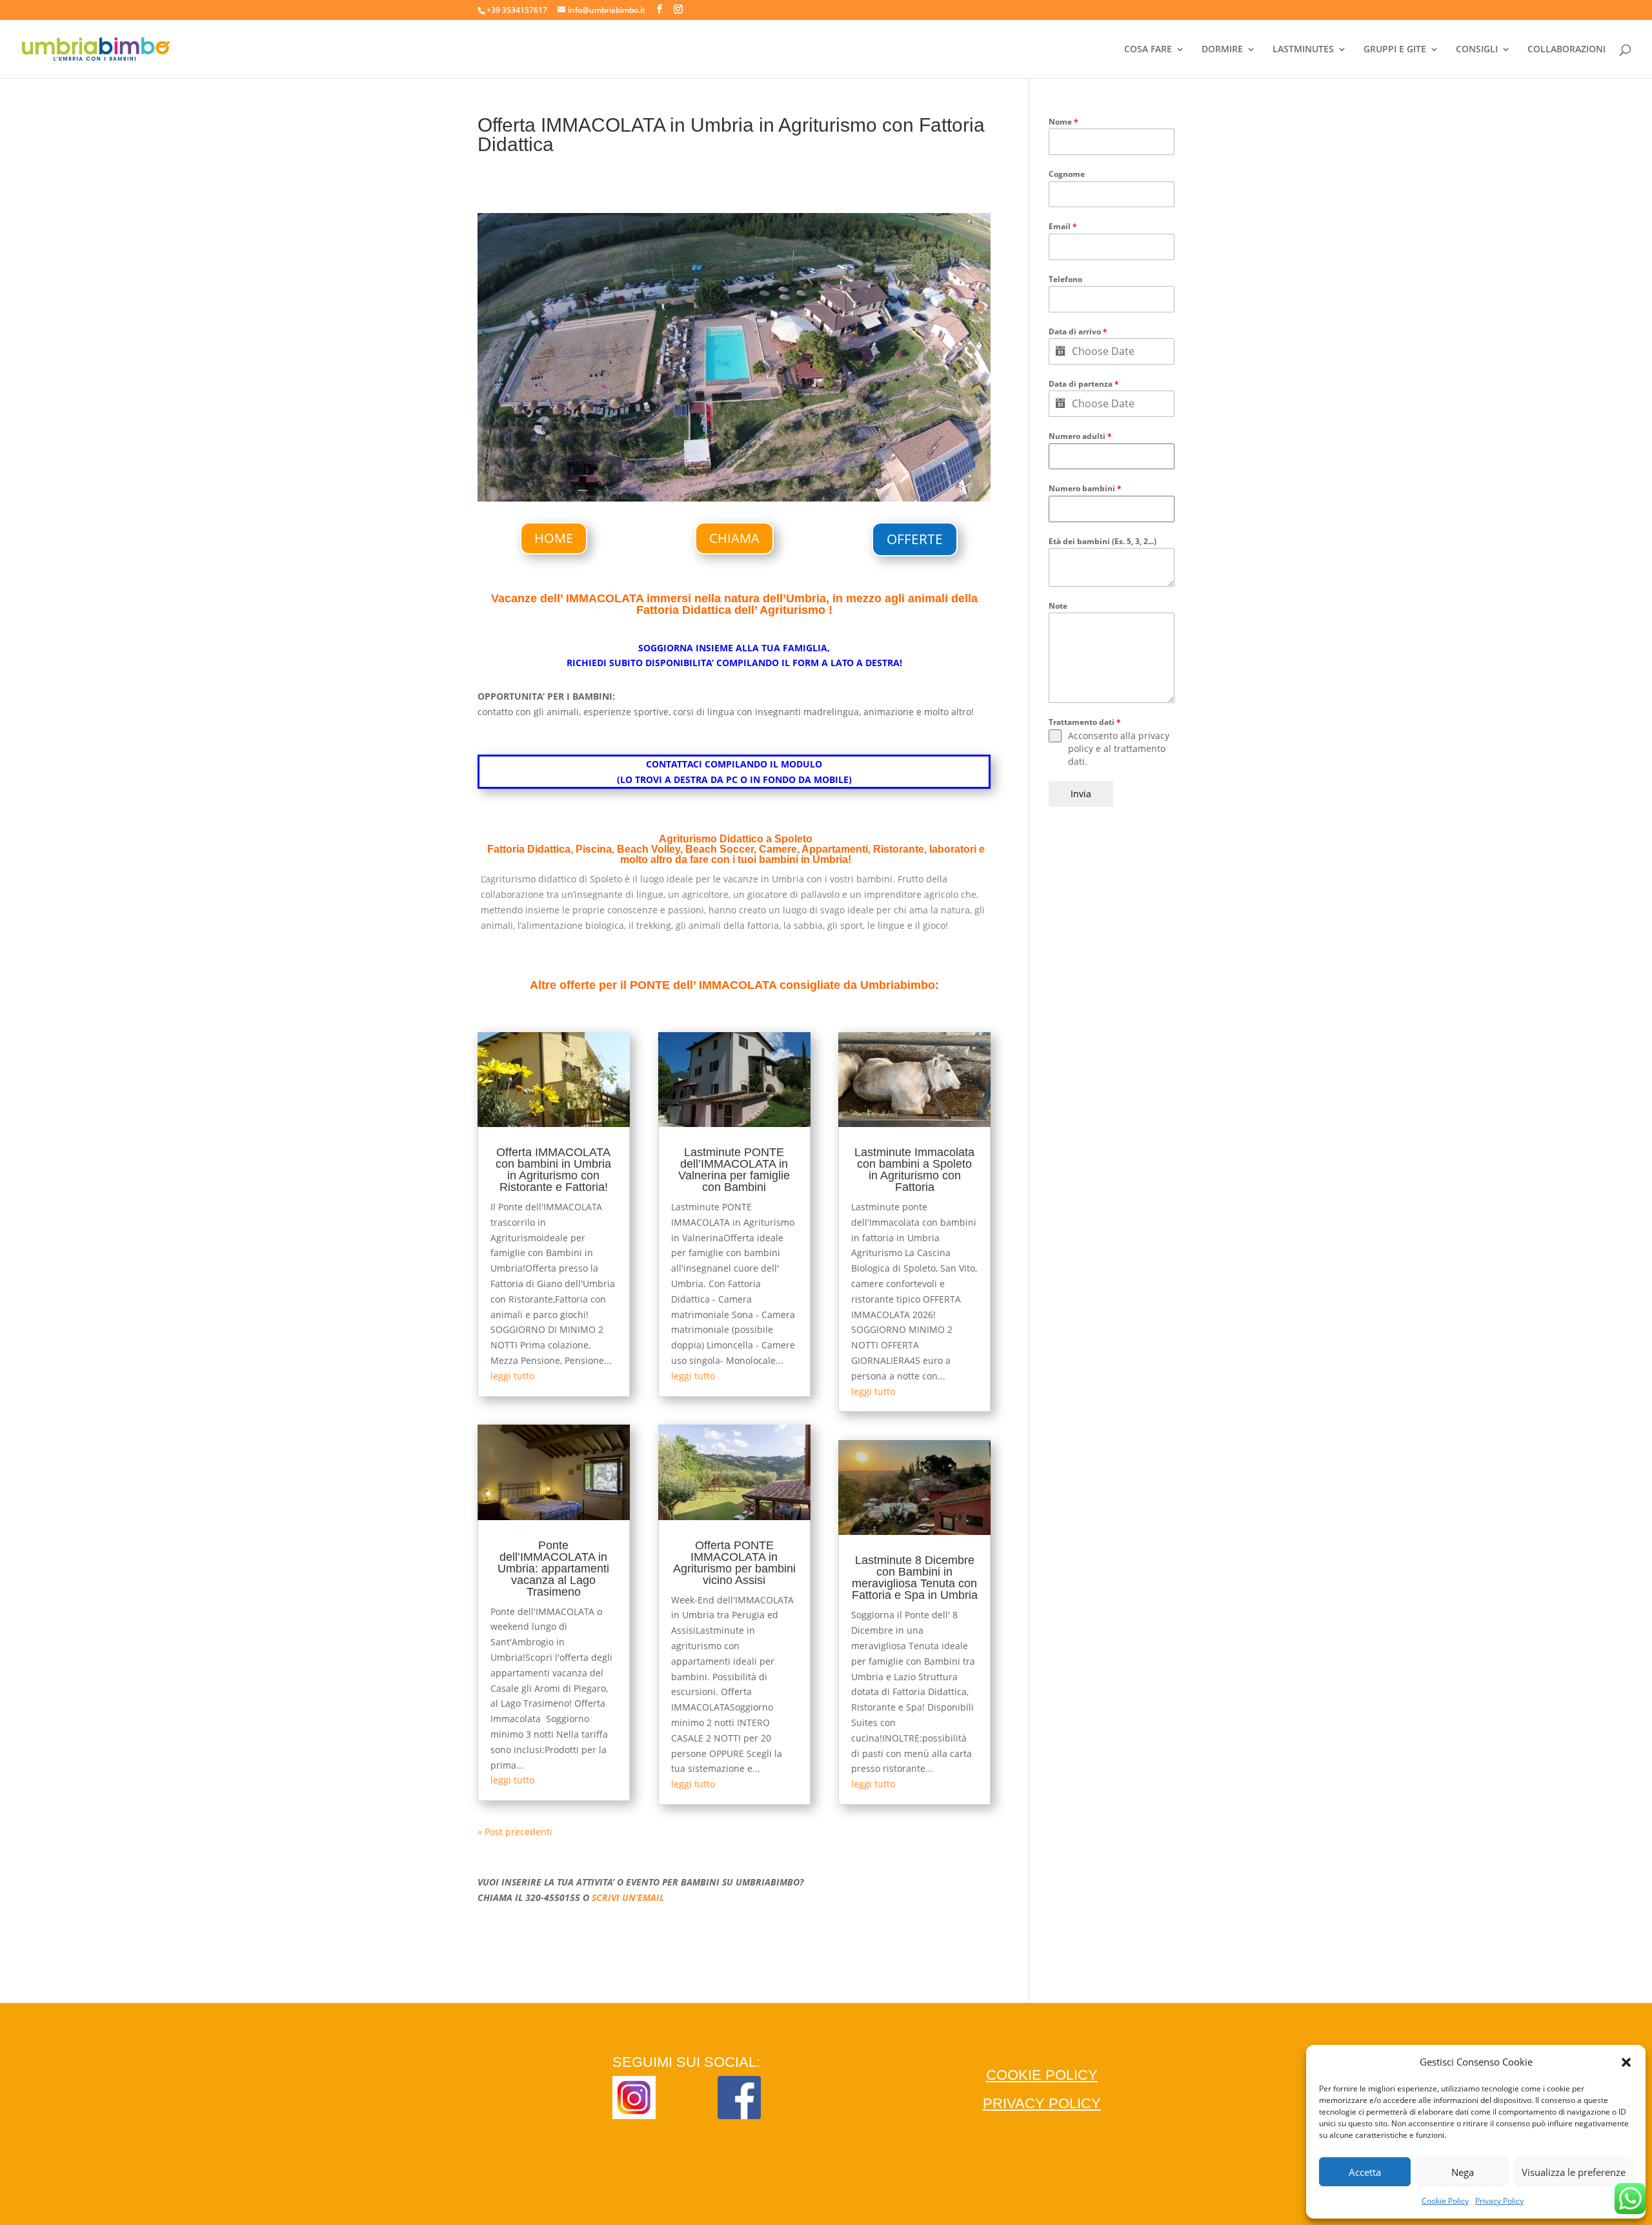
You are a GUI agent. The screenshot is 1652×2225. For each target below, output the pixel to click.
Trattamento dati (1085, 722)
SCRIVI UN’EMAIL (628, 1897)
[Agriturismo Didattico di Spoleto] (734, 501)
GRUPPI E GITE (1395, 50)
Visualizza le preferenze (1574, 2172)
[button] (1626, 2062)
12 (740, 475)
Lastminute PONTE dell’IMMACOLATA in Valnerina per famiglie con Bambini (734, 1170)
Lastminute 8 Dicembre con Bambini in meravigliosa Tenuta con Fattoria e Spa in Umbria (915, 1578)
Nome (1063, 122)
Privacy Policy (1499, 2201)
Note (1058, 606)
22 (850, 475)
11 (729, 475)
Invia (1081, 794)
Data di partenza (1084, 384)
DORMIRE (1222, 50)
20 (828, 475)
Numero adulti (1080, 436)
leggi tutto (512, 1376)
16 (784, 475)
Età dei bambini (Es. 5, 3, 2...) (1103, 541)
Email (1063, 226)
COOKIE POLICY (1042, 2075)
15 (773, 475)
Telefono (1065, 279)
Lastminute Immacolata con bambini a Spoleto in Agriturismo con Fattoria (914, 1170)
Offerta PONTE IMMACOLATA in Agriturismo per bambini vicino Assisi (734, 1563)
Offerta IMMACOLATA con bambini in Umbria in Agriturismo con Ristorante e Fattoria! (553, 1170)
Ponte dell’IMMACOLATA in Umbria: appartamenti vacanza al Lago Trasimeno (553, 1569)
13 (751, 475)
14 (762, 475)
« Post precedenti (515, 1832)
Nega (1463, 2172)
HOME (554, 538)
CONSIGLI (1477, 50)
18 (806, 475)
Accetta (1365, 2172)
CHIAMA (734, 538)
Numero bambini (1085, 488)
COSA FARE (1148, 50)
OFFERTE (915, 539)
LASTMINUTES (1303, 50)
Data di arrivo (1078, 331)
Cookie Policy (1445, 2201)
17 (795, 475)
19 (817, 475)
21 (839, 475)
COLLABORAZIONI (1566, 50)
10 (718, 475)
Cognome (1067, 174)
